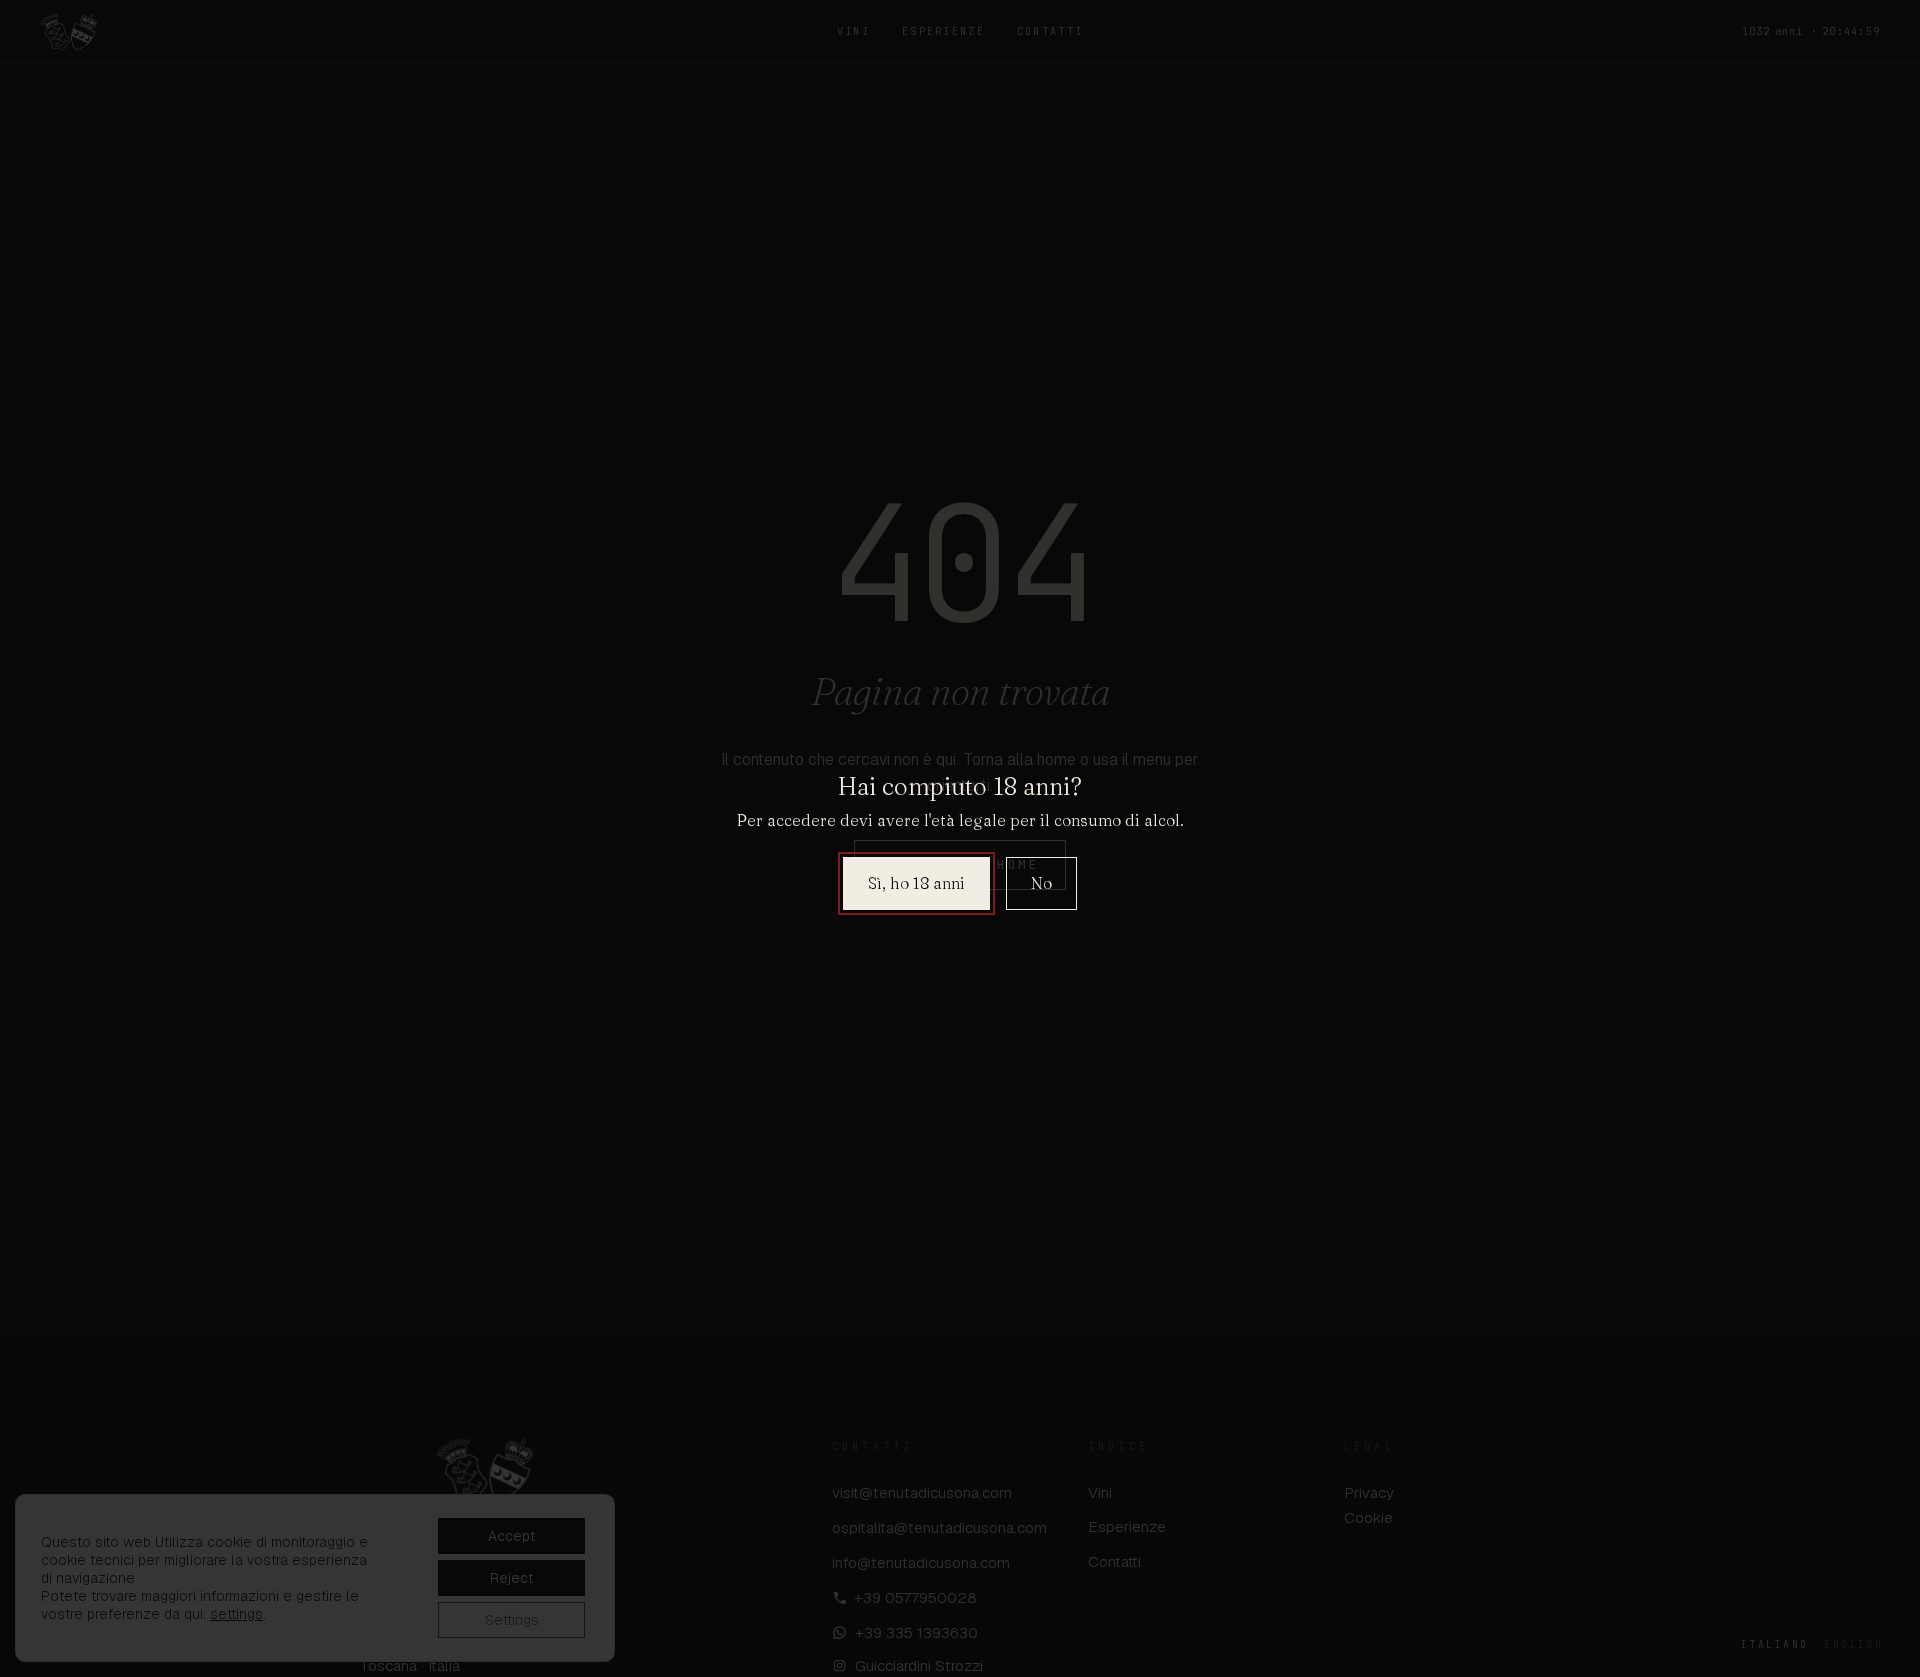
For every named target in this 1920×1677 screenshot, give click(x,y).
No (1041, 883)
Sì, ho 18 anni (916, 883)
